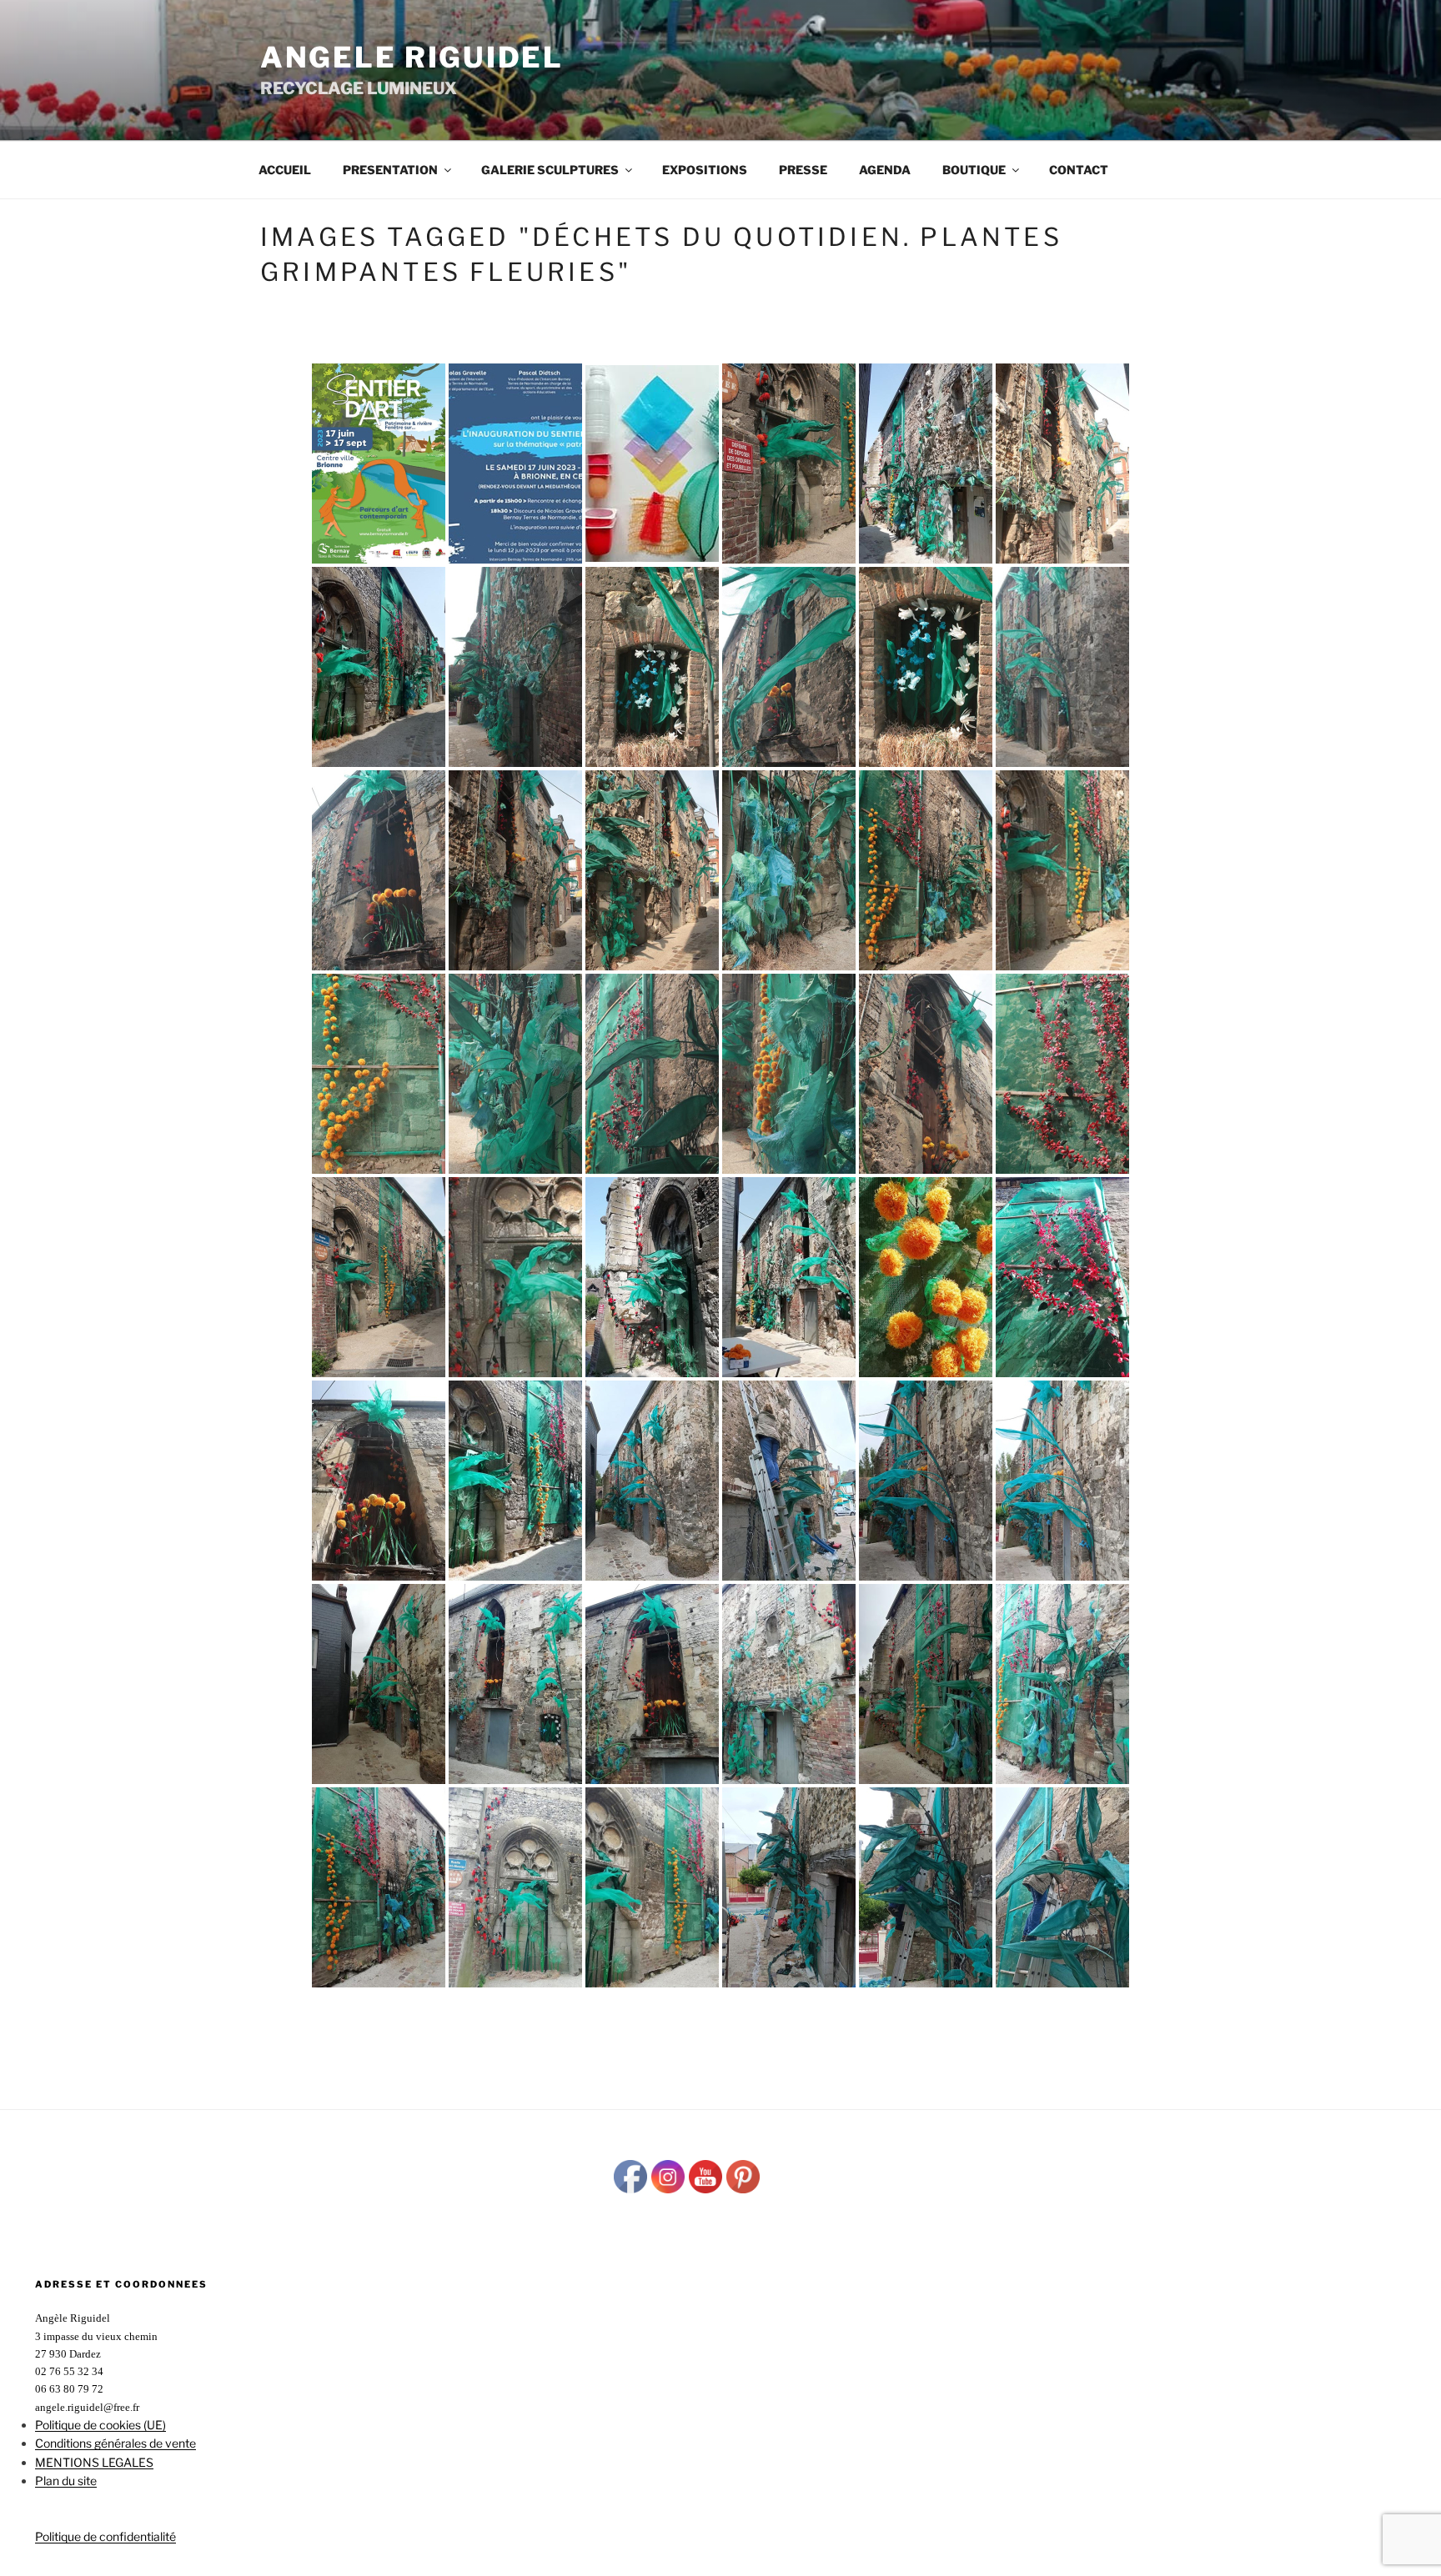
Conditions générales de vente (115, 2443)
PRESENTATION (390, 170)
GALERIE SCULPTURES (550, 170)
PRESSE (803, 170)
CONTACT (1079, 170)
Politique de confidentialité (105, 2536)
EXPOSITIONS (705, 170)
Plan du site (66, 2481)
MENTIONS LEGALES (94, 2462)
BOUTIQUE (974, 170)
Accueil (285, 170)
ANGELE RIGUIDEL (412, 57)
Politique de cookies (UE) (100, 2425)
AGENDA (885, 170)
